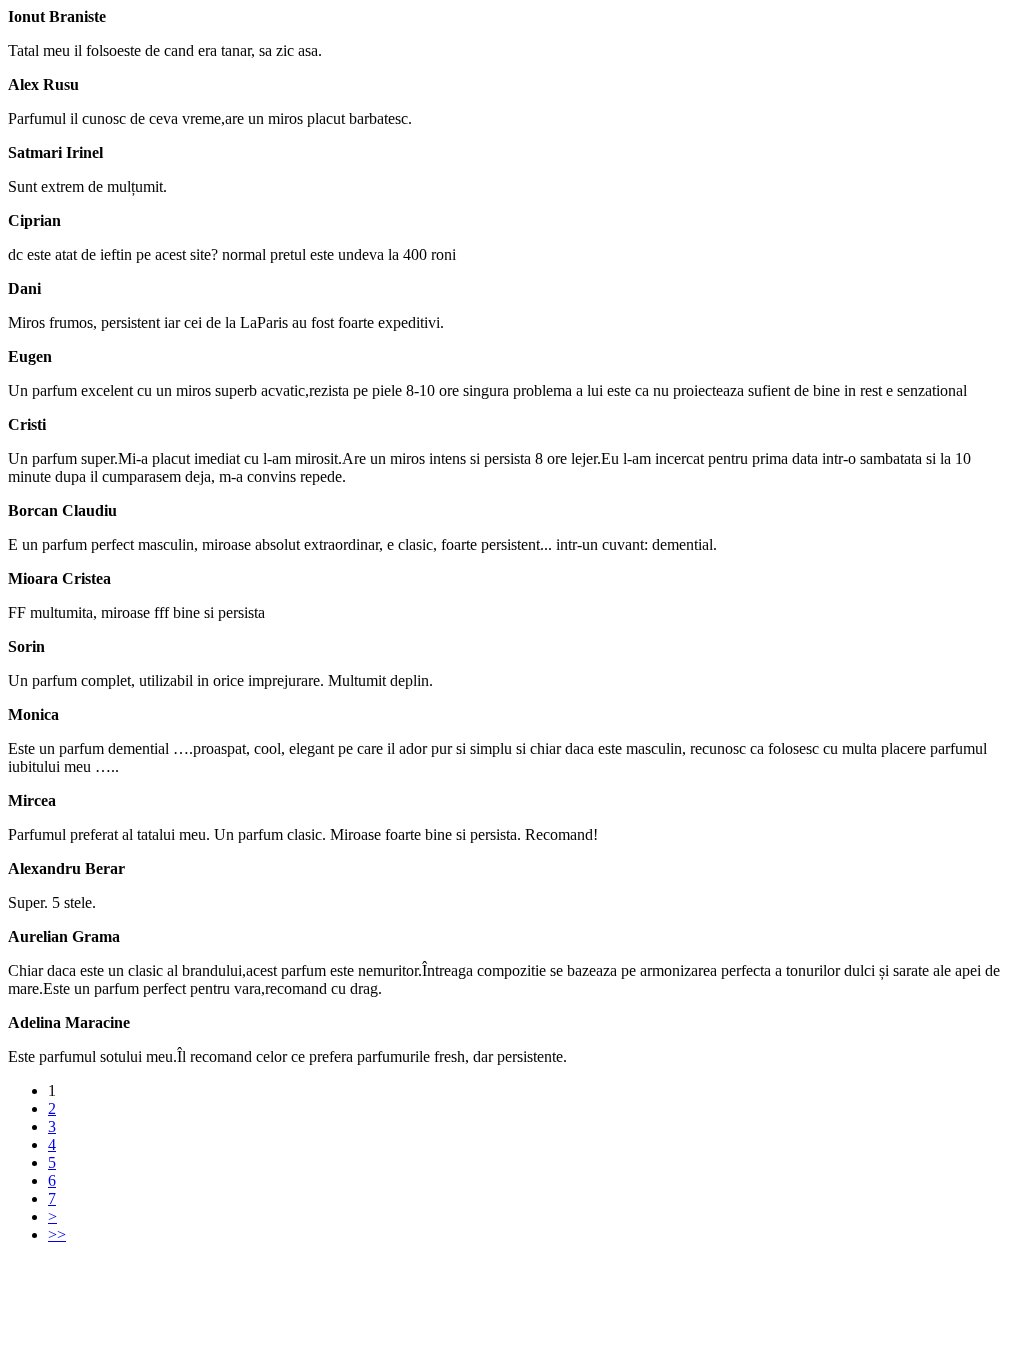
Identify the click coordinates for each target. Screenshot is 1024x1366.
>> (57, 1234)
